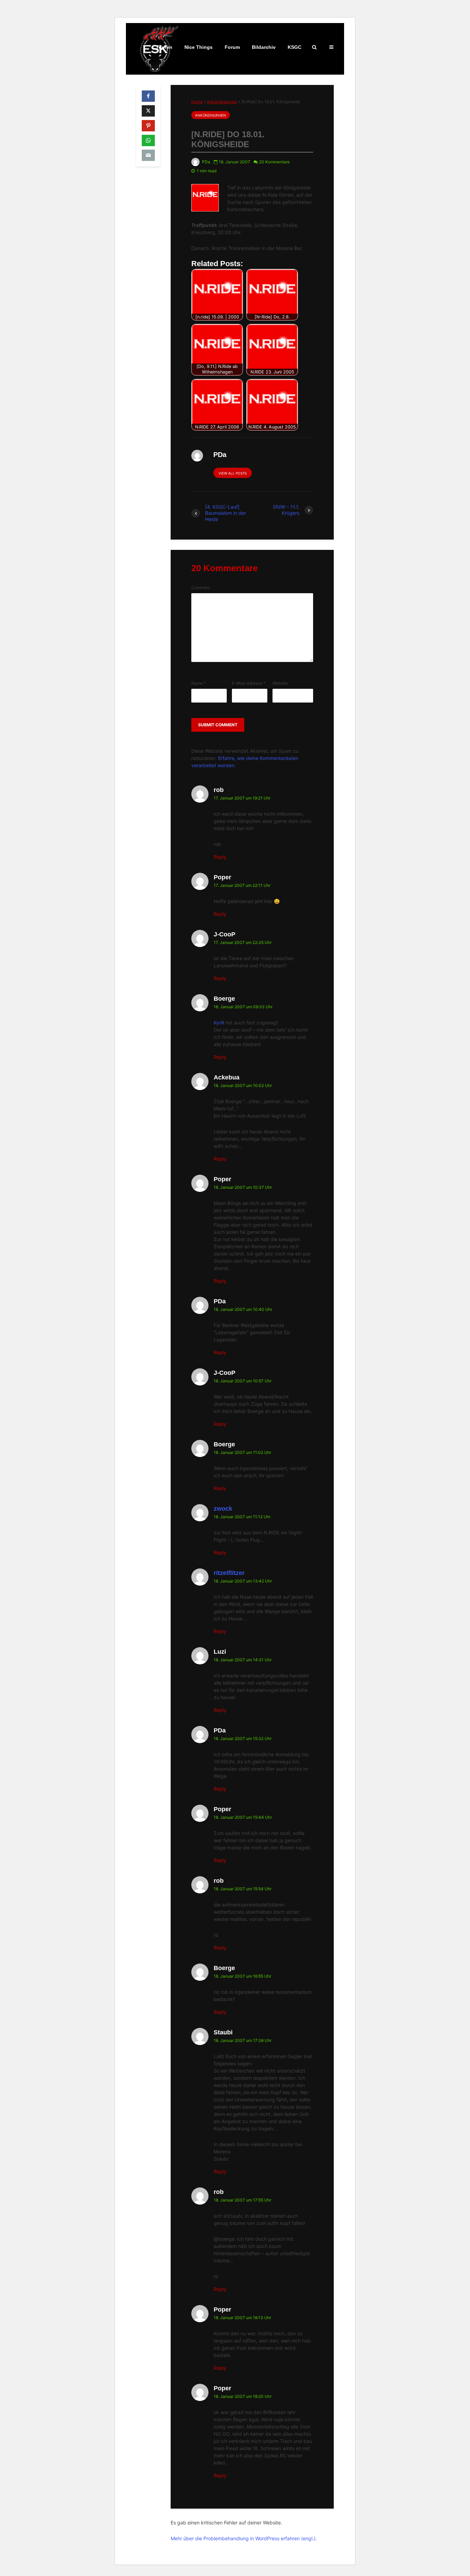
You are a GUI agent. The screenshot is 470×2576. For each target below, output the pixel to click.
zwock (223, 1509)
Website (280, 683)
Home (197, 102)
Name (199, 683)
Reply (220, 857)
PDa (206, 162)
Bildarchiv (264, 47)
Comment (201, 588)
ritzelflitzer (229, 1573)
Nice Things (199, 47)
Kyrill (219, 1023)
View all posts (233, 473)
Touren (164, 47)
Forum (232, 47)
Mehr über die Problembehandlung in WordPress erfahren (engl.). (244, 2538)
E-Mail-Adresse (249, 683)
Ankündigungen (222, 102)
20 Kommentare (274, 162)
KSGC (295, 47)
